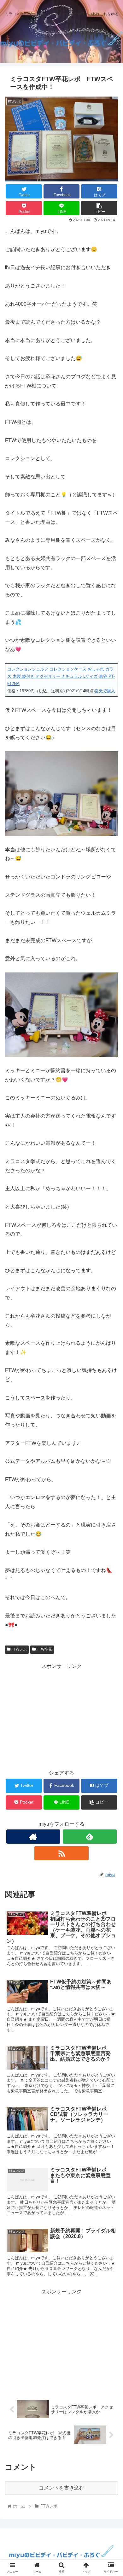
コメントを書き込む (61, 2488)
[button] (111, 1324)
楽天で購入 (105, 691)
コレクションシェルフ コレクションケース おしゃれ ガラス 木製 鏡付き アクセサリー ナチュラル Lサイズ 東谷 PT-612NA (61, 676)
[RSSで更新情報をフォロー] (61, 1853)
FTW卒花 (44, 1649)
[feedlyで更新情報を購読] (90, 1837)
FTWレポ (19, 1649)
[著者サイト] (33, 1837)
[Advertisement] (61, 1715)
